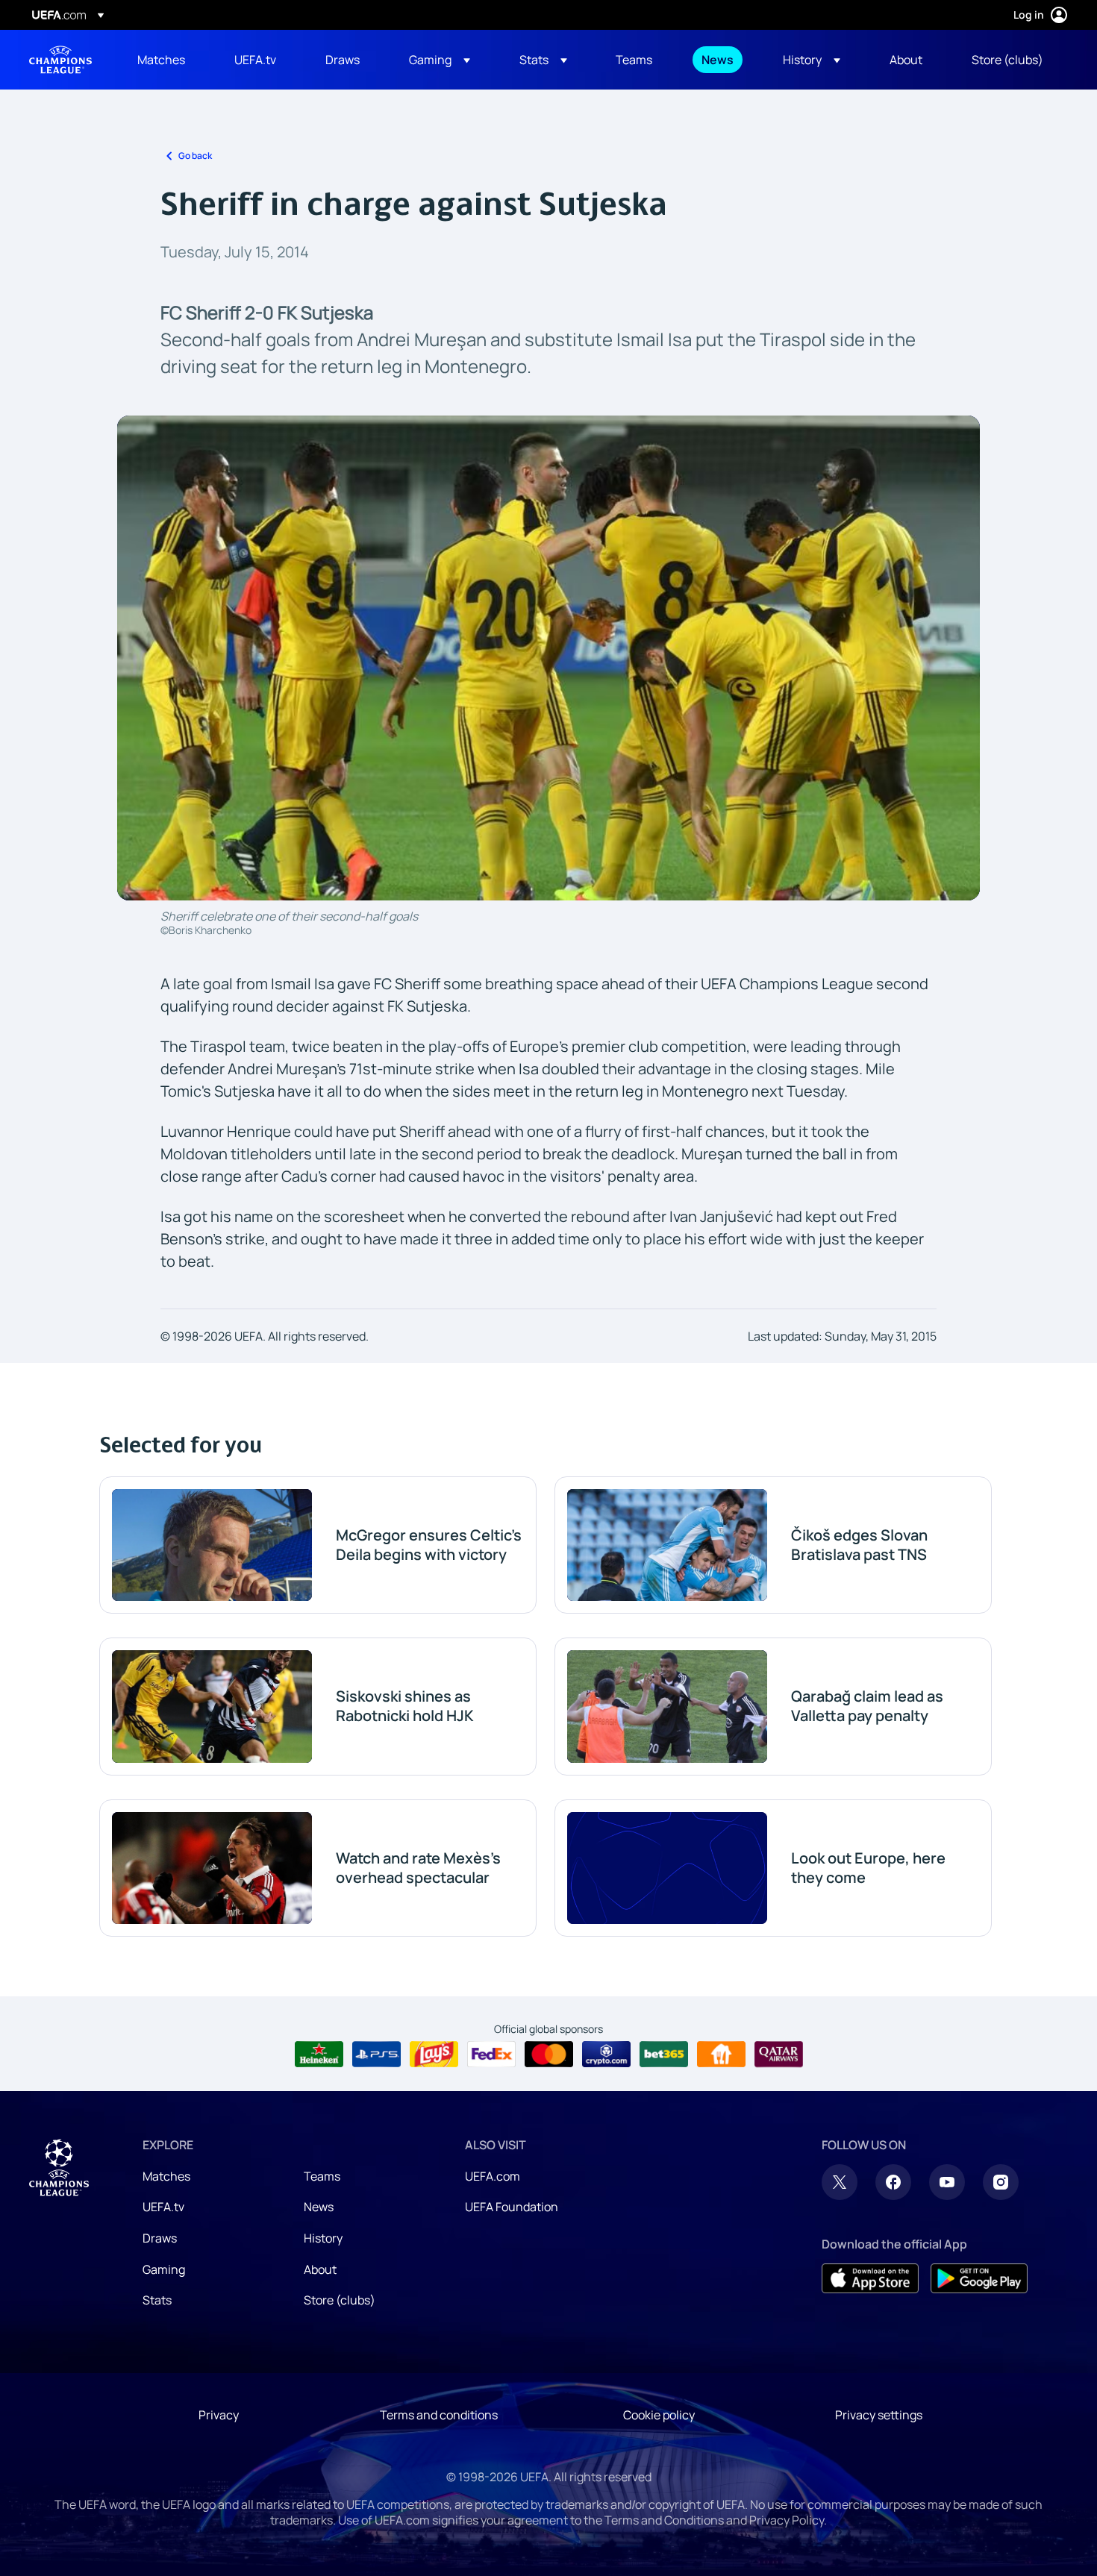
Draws (160, 2238)
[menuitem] (167, 60)
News (319, 2207)
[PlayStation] (376, 2055)
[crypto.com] (606, 2055)
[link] (161, 60)
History (323, 2238)
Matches (166, 2176)
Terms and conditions (439, 2415)
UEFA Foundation (512, 2207)
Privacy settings (879, 2415)
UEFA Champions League (60, 60)
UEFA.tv (163, 2207)
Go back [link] (195, 156)
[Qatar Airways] (779, 2055)
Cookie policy (659, 2415)
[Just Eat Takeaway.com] (721, 2055)
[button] (440, 60)
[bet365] (664, 2055)
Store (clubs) (340, 2300)
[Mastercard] (549, 2055)
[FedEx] (491, 2055)
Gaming (164, 2269)
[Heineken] (319, 2055)
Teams (322, 2176)
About (320, 2269)
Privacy (219, 2415)
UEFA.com (493, 2176)
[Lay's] (434, 2055)
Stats (157, 2300)
